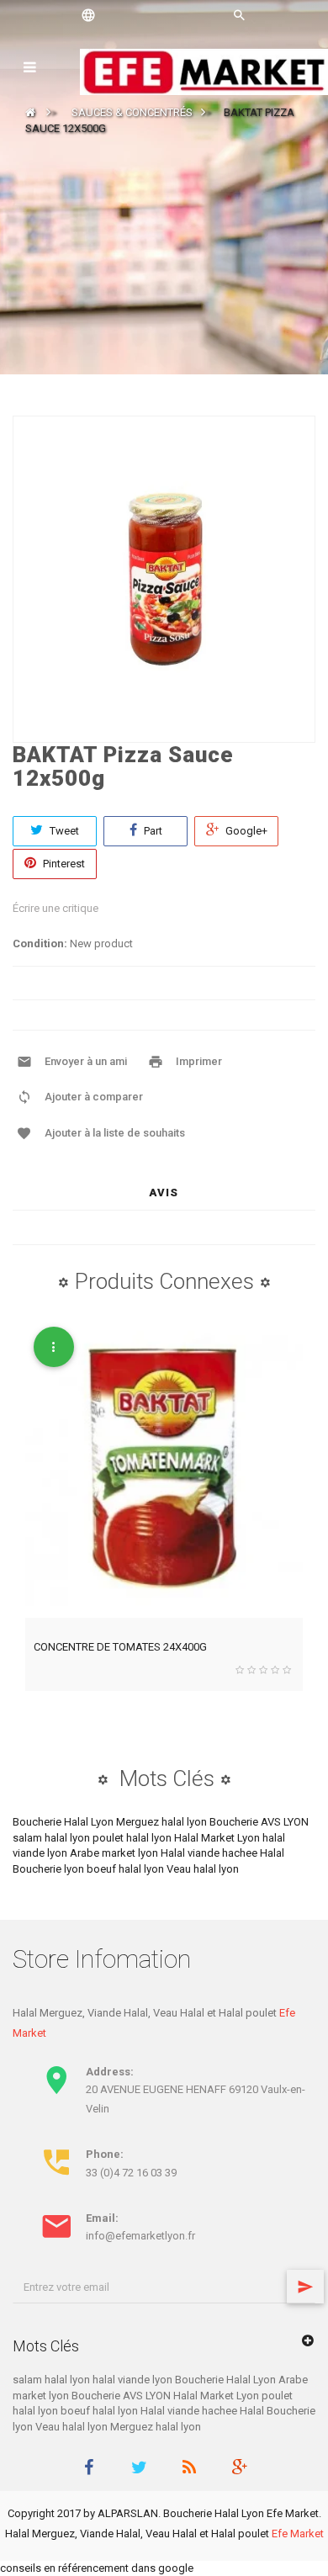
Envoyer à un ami (86, 1061)
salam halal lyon (53, 1838)
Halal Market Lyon (218, 1838)
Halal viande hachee (210, 1853)
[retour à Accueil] (30, 112)
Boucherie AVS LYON (259, 1822)
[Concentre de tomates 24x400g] (164, 1468)
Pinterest (63, 864)
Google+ (245, 831)
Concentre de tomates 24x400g (120, 1647)
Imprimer (199, 1061)
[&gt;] (305, 2287)
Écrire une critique (56, 908)
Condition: (40, 943)
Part (152, 831)
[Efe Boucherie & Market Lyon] (204, 71)
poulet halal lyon (133, 1838)
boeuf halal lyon (127, 1869)
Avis (164, 1193)
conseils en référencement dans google (97, 2568)
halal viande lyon (134, 2380)
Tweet (63, 831)
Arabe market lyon (115, 1853)
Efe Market (298, 2534)
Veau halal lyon (203, 1869)
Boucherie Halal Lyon (64, 1822)
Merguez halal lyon (163, 1822)
